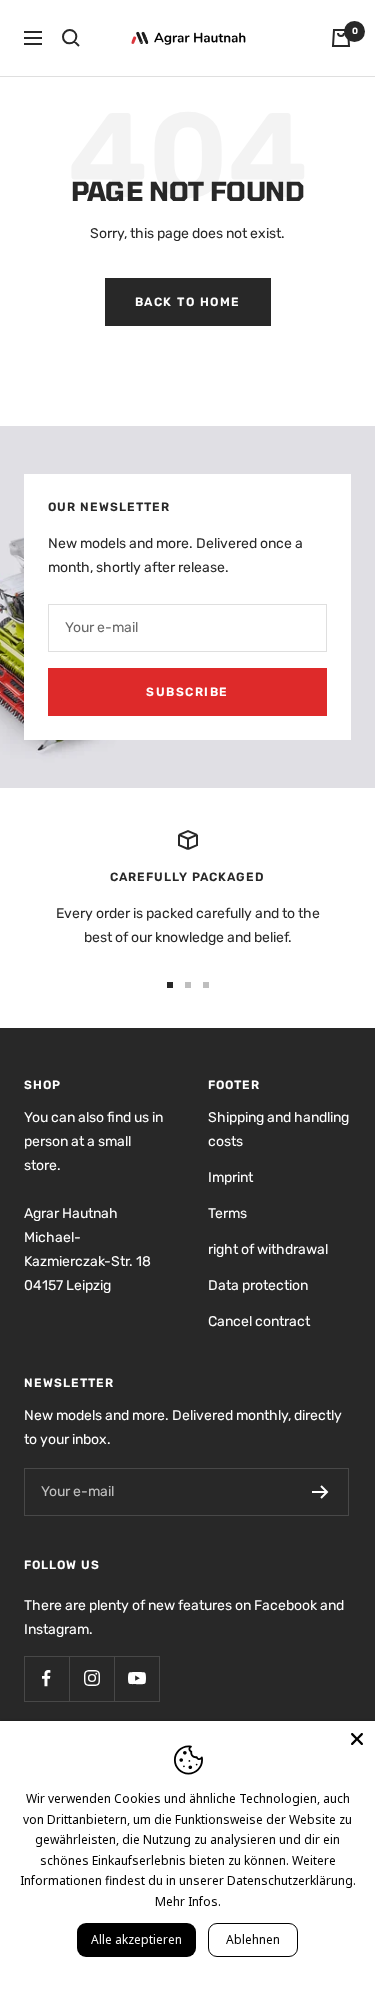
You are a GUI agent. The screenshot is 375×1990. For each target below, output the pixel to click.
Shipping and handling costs (278, 1129)
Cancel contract (259, 1321)
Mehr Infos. (188, 1901)
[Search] (71, 38)
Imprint (230, 1177)
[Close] (357, 1739)
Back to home (188, 302)
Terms (227, 1213)
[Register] (320, 1492)
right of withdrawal (268, 1249)
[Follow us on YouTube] (136, 1678)
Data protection (258, 1285)
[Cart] (341, 38)
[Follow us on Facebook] (46, 1678)
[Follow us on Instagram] (91, 1678)
